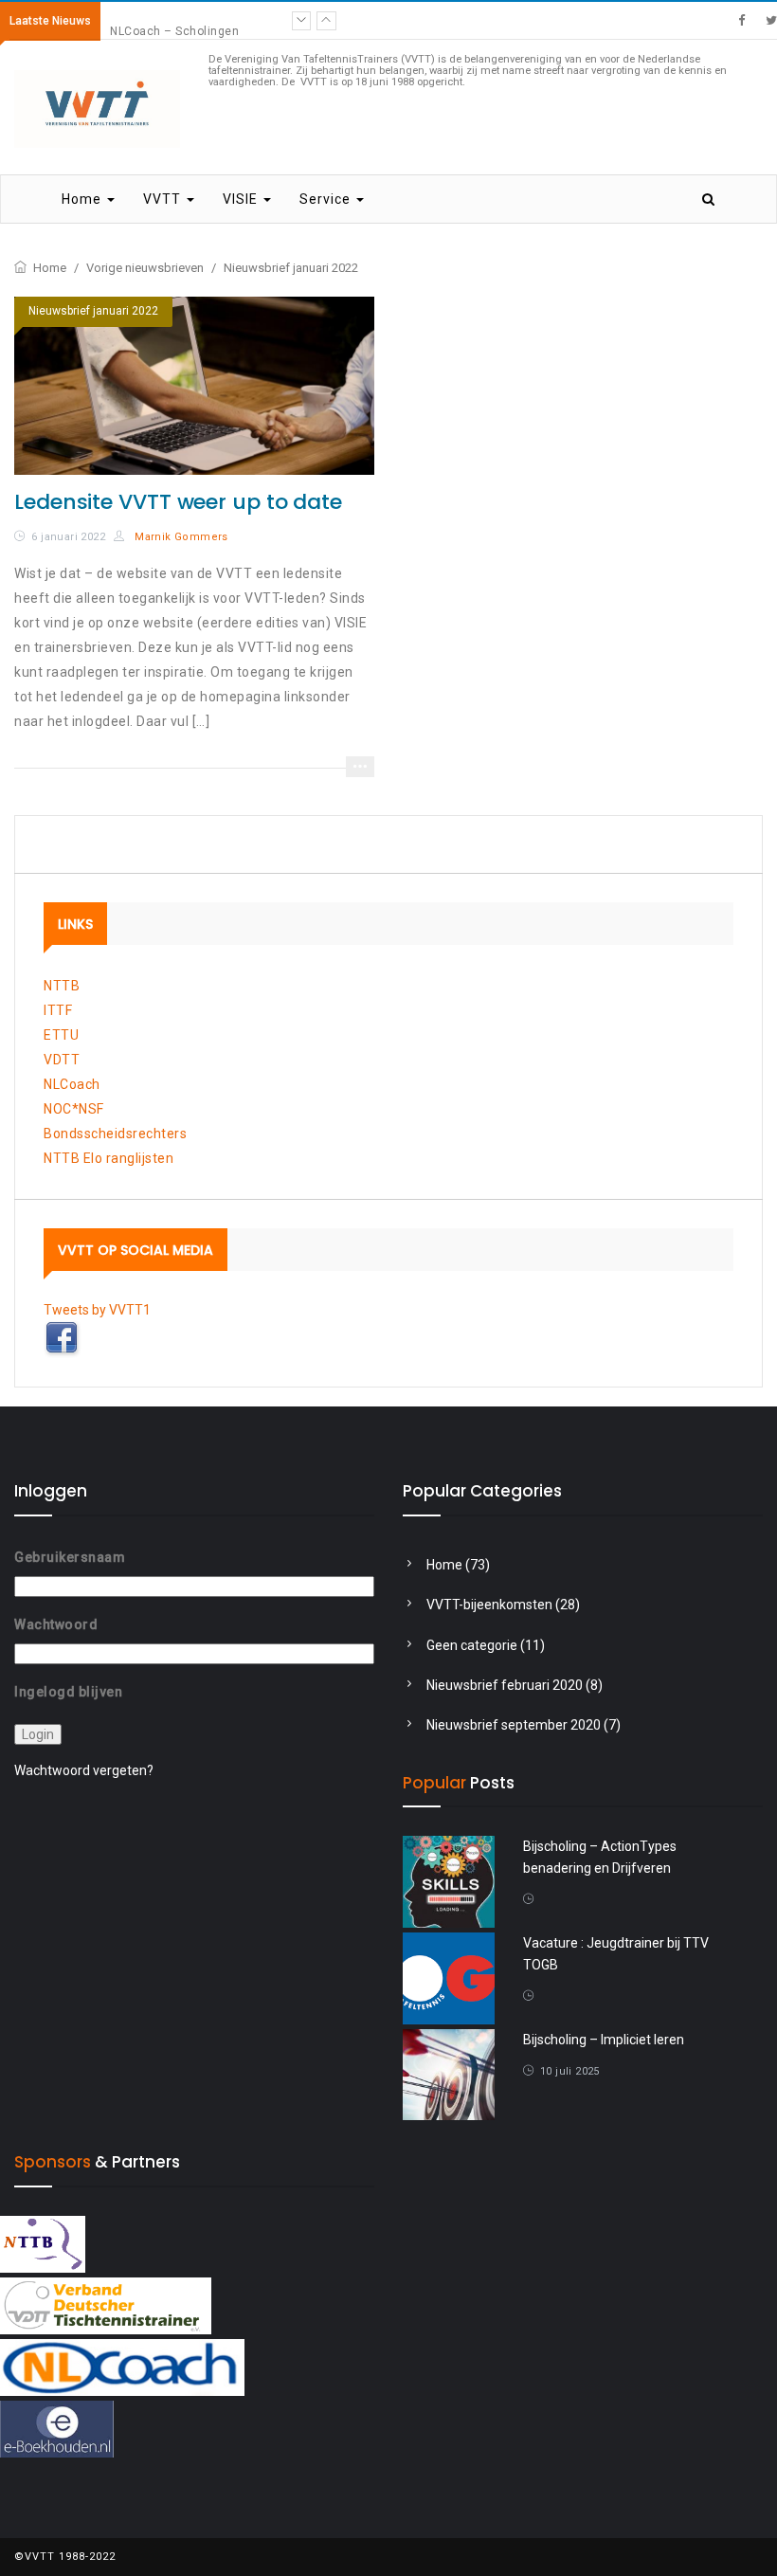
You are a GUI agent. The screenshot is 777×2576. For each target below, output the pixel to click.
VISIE (242, 199)
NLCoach (72, 1084)
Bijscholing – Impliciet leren (604, 2040)
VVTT (164, 199)
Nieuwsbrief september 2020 (514, 1725)
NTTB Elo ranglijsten (108, 1158)
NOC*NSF (74, 1109)
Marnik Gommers (180, 537)
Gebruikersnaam (70, 1557)
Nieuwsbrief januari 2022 (93, 311)
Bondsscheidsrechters (115, 1134)
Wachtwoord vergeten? (84, 1770)
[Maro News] (741, 20)
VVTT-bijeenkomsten (489, 1605)
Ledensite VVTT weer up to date (178, 502)
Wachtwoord (56, 1624)
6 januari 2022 (68, 537)
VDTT (62, 1060)
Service (327, 199)
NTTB (62, 986)
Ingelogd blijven (68, 1692)
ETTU (61, 1035)
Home (83, 199)
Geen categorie (472, 1645)
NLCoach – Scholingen (174, 21)
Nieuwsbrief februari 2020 (505, 1685)
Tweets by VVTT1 (97, 1310)
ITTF (58, 1010)
